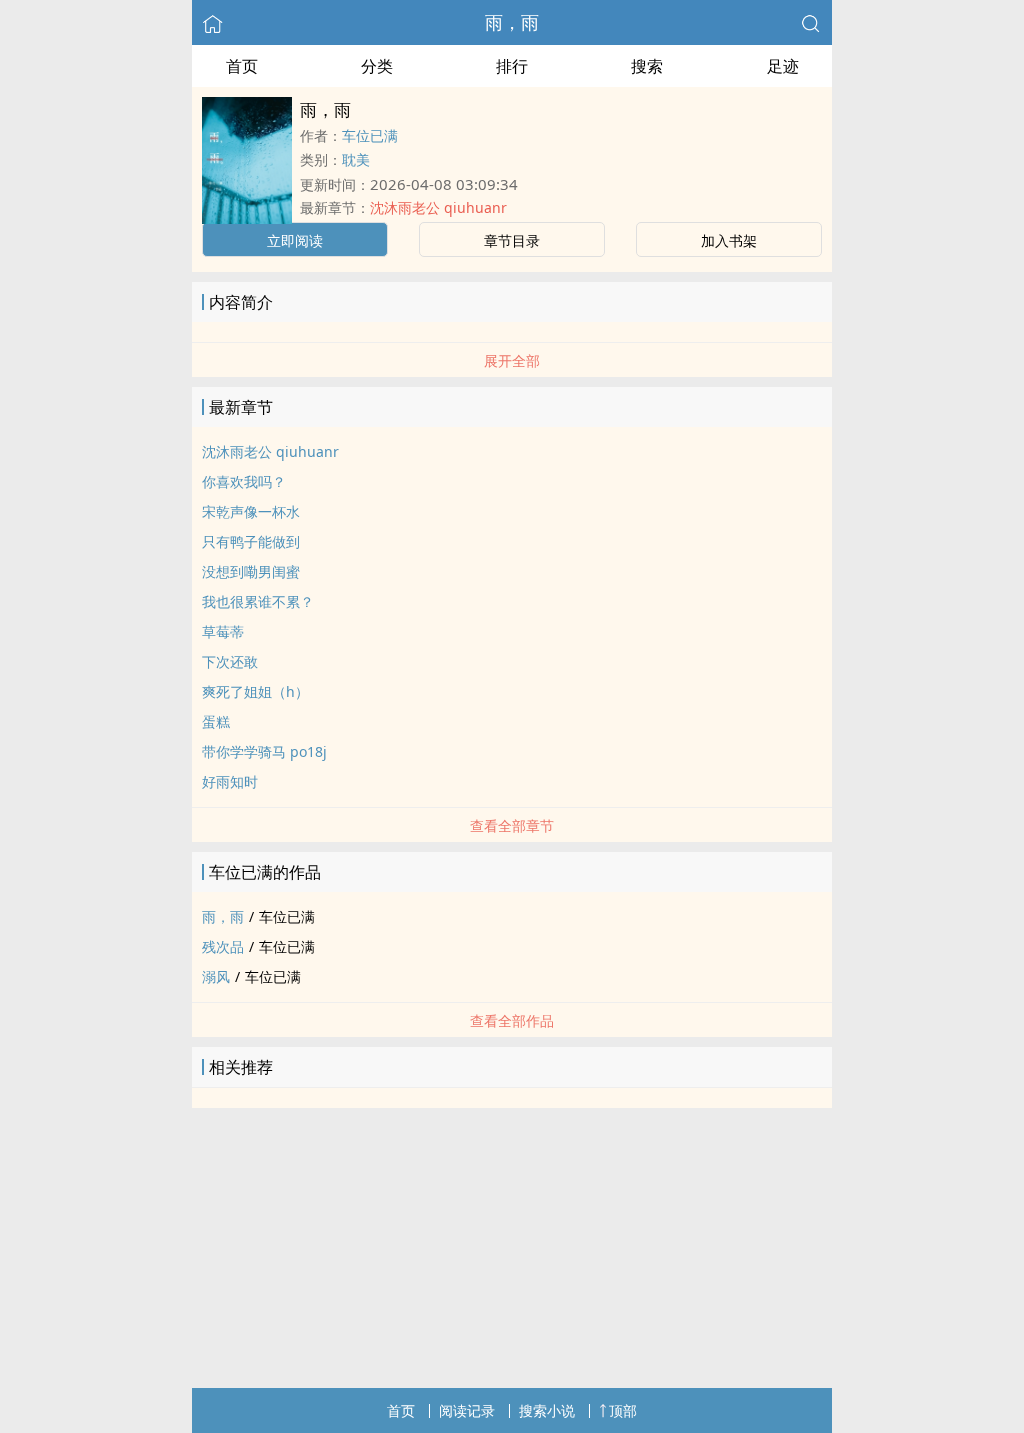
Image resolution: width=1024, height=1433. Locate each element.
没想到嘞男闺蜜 (251, 571)
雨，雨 (512, 22)
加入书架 (729, 240)
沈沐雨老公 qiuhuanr (438, 207)
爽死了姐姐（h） (255, 691)
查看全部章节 (512, 825)
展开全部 (512, 360)
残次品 (223, 946)
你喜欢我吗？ (244, 481)
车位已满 (370, 135)
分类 (377, 66)
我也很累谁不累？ (258, 601)
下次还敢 (230, 661)
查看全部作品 (512, 1020)
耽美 (356, 159)
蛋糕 (216, 721)
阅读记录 (467, 1410)
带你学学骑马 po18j (264, 751)
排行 (512, 66)
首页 (242, 66)
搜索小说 (547, 1410)
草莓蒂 (223, 631)
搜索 (647, 66)
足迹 (783, 66)
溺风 (216, 976)
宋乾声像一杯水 (251, 511)
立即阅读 (295, 240)
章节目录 (512, 240)
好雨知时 (230, 781)
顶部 (623, 1410)
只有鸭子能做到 (251, 541)
